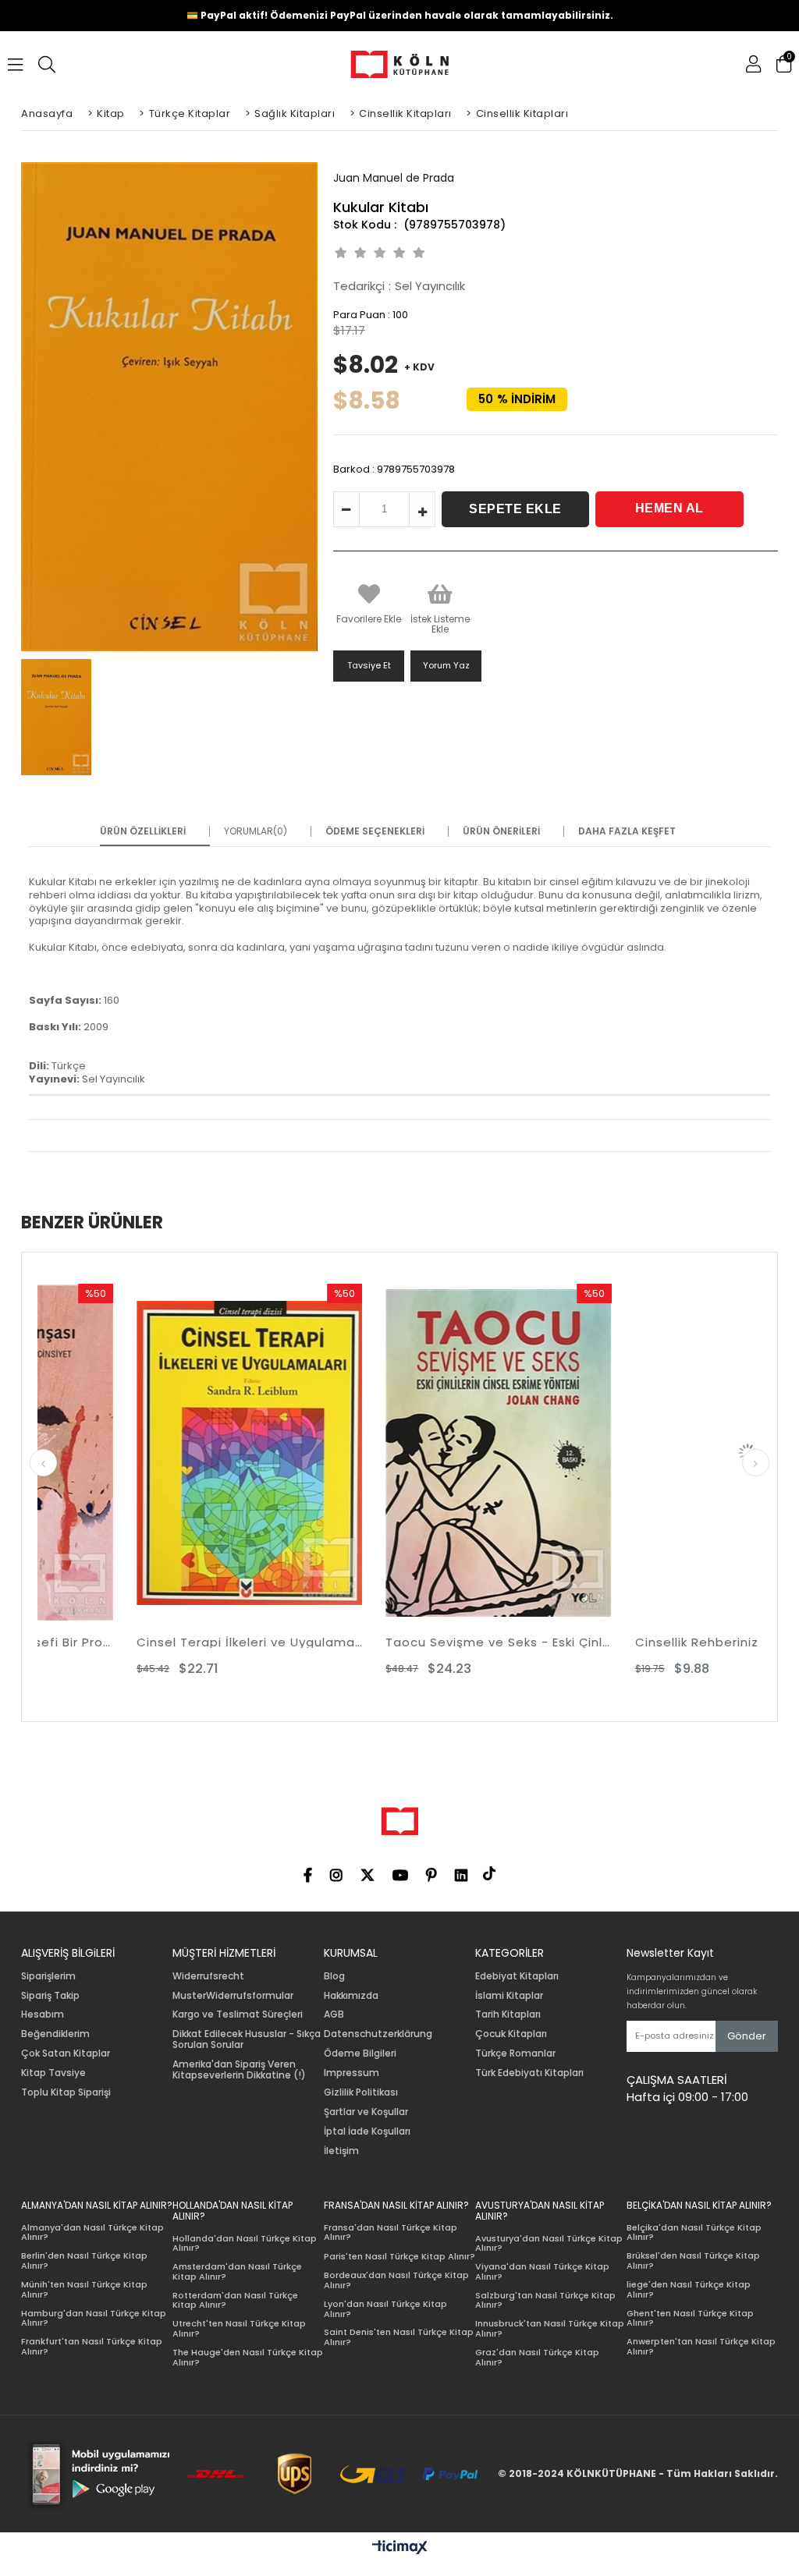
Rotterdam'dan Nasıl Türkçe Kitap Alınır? (235, 2300)
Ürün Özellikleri (143, 831)
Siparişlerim (48, 1976)
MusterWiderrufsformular (233, 1996)
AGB (334, 2014)
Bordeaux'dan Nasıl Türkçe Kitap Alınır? (396, 2280)
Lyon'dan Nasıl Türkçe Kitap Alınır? (385, 2309)
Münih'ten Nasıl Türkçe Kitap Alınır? (84, 2289)
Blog (334, 1976)
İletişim (341, 2151)
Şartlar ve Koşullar (366, 2112)
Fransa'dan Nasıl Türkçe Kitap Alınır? (391, 2232)
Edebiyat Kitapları (517, 1976)
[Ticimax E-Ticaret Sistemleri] (400, 2548)
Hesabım (43, 2014)
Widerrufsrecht (208, 1976)
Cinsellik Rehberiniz (599, 1642)
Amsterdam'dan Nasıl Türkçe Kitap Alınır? (237, 2271)
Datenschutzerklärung (378, 2034)
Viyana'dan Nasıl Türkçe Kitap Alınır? (542, 2271)
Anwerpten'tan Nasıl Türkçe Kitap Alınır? (701, 2346)
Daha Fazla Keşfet (627, 831)
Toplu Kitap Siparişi (66, 2092)
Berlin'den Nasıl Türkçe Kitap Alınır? (84, 2261)
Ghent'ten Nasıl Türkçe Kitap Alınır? (690, 2318)
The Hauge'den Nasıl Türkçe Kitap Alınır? (248, 2357)
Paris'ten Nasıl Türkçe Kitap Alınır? (399, 2257)
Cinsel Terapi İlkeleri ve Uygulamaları (152, 1642)
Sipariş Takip (50, 1996)
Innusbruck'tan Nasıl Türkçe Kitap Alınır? (550, 2328)
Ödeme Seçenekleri (375, 831)
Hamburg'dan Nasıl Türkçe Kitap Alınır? (94, 2318)
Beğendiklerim (55, 2034)
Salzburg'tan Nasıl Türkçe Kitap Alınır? (545, 2300)
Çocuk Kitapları (511, 2034)
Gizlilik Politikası (361, 2092)
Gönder (747, 2036)
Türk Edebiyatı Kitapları (529, 2073)
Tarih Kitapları (508, 2014)
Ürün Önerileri (501, 831)
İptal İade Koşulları (367, 2131)
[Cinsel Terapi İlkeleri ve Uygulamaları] (152, 1453)
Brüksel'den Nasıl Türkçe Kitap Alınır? (693, 2261)
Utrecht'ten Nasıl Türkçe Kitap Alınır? (239, 2328)
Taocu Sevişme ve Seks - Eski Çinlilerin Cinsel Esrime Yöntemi (401, 1642)
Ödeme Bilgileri (360, 2053)
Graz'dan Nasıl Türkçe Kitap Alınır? (537, 2357)
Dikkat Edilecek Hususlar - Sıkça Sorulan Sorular (247, 2039)
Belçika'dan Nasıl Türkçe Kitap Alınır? (694, 2232)
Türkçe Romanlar (515, 2053)
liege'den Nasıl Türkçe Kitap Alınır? (689, 2289)
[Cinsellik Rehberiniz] (650, 1453)
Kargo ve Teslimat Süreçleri (238, 2014)
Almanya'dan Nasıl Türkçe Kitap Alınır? (92, 2232)
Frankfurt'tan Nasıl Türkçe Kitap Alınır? (92, 2346)
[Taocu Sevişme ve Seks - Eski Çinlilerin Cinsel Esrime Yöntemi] (401, 1453)
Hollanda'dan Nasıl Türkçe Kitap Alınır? (245, 2243)
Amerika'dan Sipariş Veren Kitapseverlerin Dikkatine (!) (239, 2070)
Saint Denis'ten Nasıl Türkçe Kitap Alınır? (399, 2337)
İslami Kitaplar (509, 1996)
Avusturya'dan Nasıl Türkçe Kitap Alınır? (549, 2243)
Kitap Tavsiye (53, 2073)
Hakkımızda (351, 1996)
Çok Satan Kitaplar (66, 2053)
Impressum (352, 2073)
